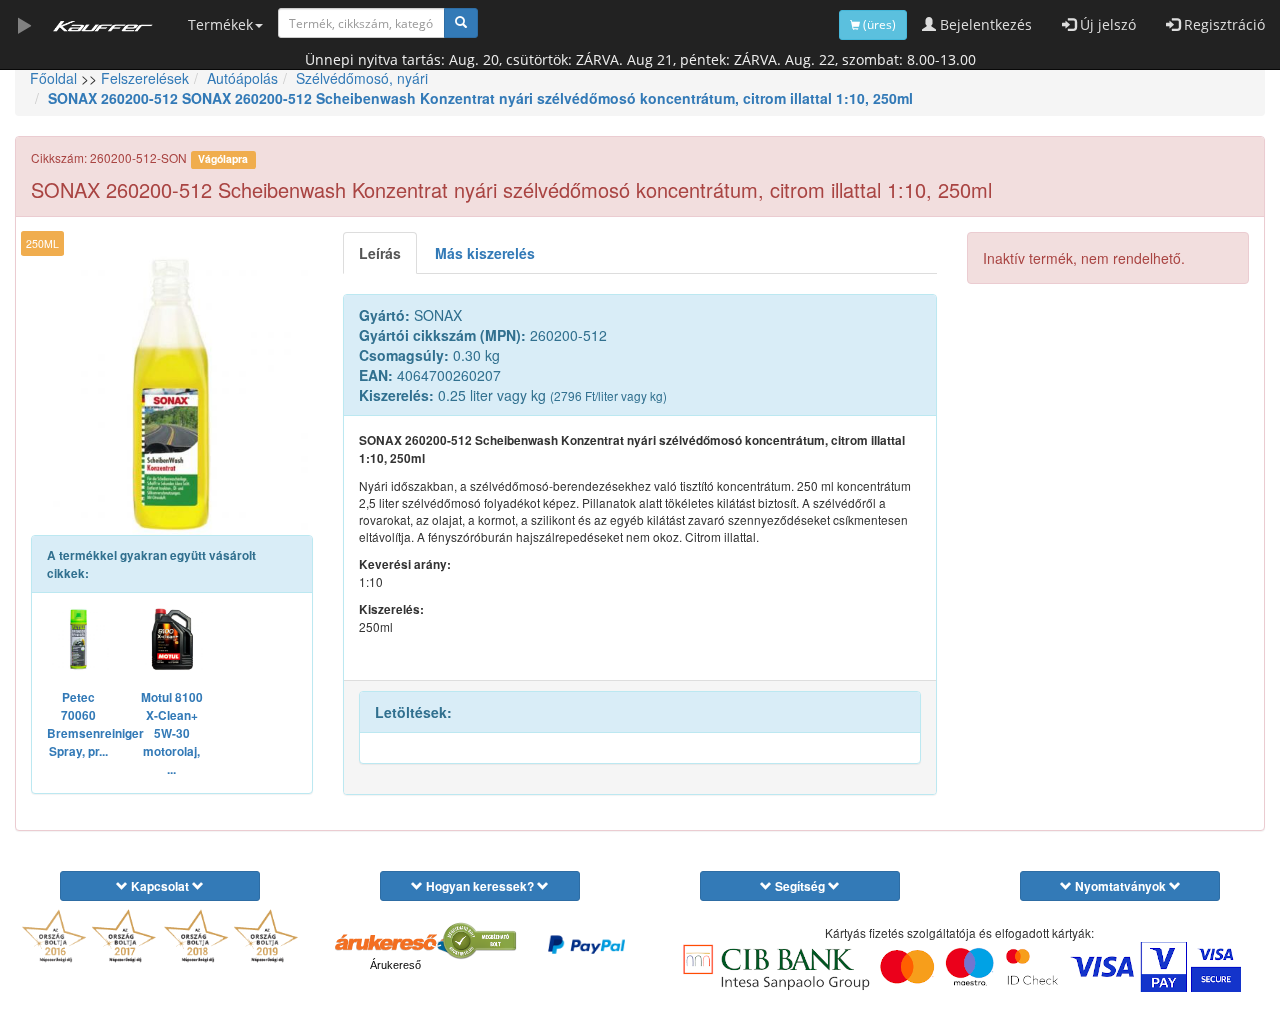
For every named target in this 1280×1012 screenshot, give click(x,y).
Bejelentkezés (984, 24)
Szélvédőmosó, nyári (362, 78)
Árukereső (395, 965)
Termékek (220, 24)
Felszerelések (145, 78)
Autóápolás (242, 78)
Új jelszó (1106, 24)
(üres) (878, 24)
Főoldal (53, 78)
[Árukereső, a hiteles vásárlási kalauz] (480, 941)
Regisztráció (1222, 24)
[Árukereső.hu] (395, 943)
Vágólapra (223, 158)
